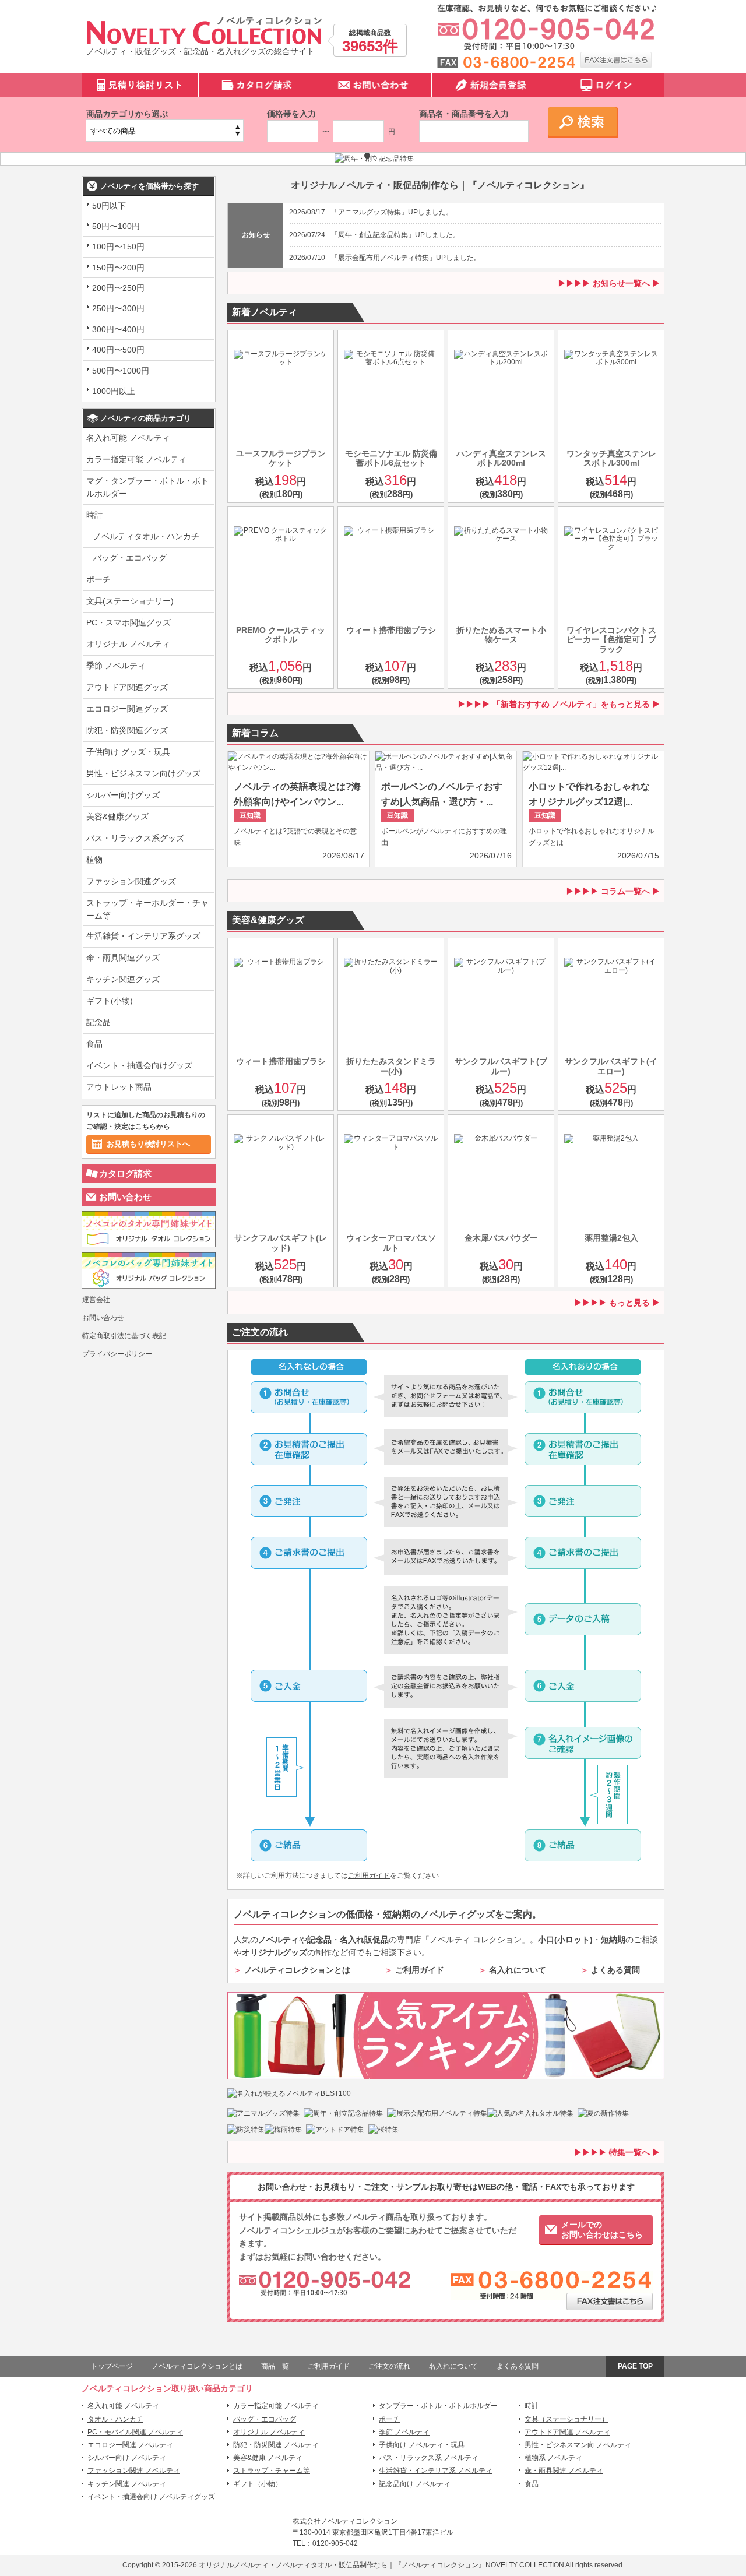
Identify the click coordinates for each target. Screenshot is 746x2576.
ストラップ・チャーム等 (272, 2471)
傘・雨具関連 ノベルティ (564, 2471)
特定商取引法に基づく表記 (124, 1336)
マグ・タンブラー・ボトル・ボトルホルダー (147, 487)
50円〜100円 (116, 226)
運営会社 (96, 1300)
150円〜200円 (118, 268)
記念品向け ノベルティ (415, 2484)
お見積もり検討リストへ (148, 1144)
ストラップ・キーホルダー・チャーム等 (147, 909)
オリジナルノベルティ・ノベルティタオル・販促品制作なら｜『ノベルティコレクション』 (342, 2565)
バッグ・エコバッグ (130, 558)
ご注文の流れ (389, 2366)
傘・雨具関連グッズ (123, 958)
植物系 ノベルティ (553, 2458)
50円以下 (109, 206)
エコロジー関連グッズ (127, 709)
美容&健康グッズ (117, 817)
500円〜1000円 (121, 371)
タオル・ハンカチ (115, 2419)
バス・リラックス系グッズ (135, 838)
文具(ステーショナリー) (130, 601)
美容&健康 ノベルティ (268, 2458)
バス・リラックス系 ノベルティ (429, 2458)
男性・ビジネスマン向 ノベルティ (578, 2445)
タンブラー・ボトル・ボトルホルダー (438, 2406)
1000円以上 (114, 391)
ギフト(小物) (110, 1001)
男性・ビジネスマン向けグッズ (143, 773)
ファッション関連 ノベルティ (134, 2471)
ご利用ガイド (369, 1875)
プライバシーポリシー (117, 1354)
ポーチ (98, 579)
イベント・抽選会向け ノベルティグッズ (151, 2497)
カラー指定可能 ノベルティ (136, 459)
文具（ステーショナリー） (566, 2419)
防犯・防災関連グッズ (127, 730)
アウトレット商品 (119, 1087)
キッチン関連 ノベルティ (127, 2484)
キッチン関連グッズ (123, 979)
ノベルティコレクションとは (297, 1970)
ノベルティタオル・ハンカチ (146, 536)
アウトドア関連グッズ (127, 687)
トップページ (112, 2366)
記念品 (98, 1022)
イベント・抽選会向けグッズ (139, 1065)
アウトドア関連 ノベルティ (567, 2432)
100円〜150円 (118, 247)
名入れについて (518, 1970)
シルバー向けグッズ (123, 795)
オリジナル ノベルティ (128, 644)
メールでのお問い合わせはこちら (602, 2230)
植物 (94, 860)
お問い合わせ (125, 1197)
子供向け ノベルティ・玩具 (422, 2445)
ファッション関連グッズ (131, 881)
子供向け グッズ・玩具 (128, 752)
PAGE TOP (635, 2366)
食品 (94, 1044)
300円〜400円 (118, 329)
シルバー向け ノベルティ (127, 2458)
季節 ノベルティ (116, 666)
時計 (94, 515)
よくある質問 (615, 1970)
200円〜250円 (118, 288)
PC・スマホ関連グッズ (129, 622)
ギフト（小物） (258, 2484)
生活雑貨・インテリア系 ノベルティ (436, 2471)
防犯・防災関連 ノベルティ (276, 2445)
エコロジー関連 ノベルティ (130, 2445)
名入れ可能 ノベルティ (128, 438)
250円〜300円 (118, 308)
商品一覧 (275, 2366)
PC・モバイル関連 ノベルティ (135, 2432)
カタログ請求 (125, 1173)
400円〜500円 (118, 350)
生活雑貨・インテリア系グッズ (143, 936)
